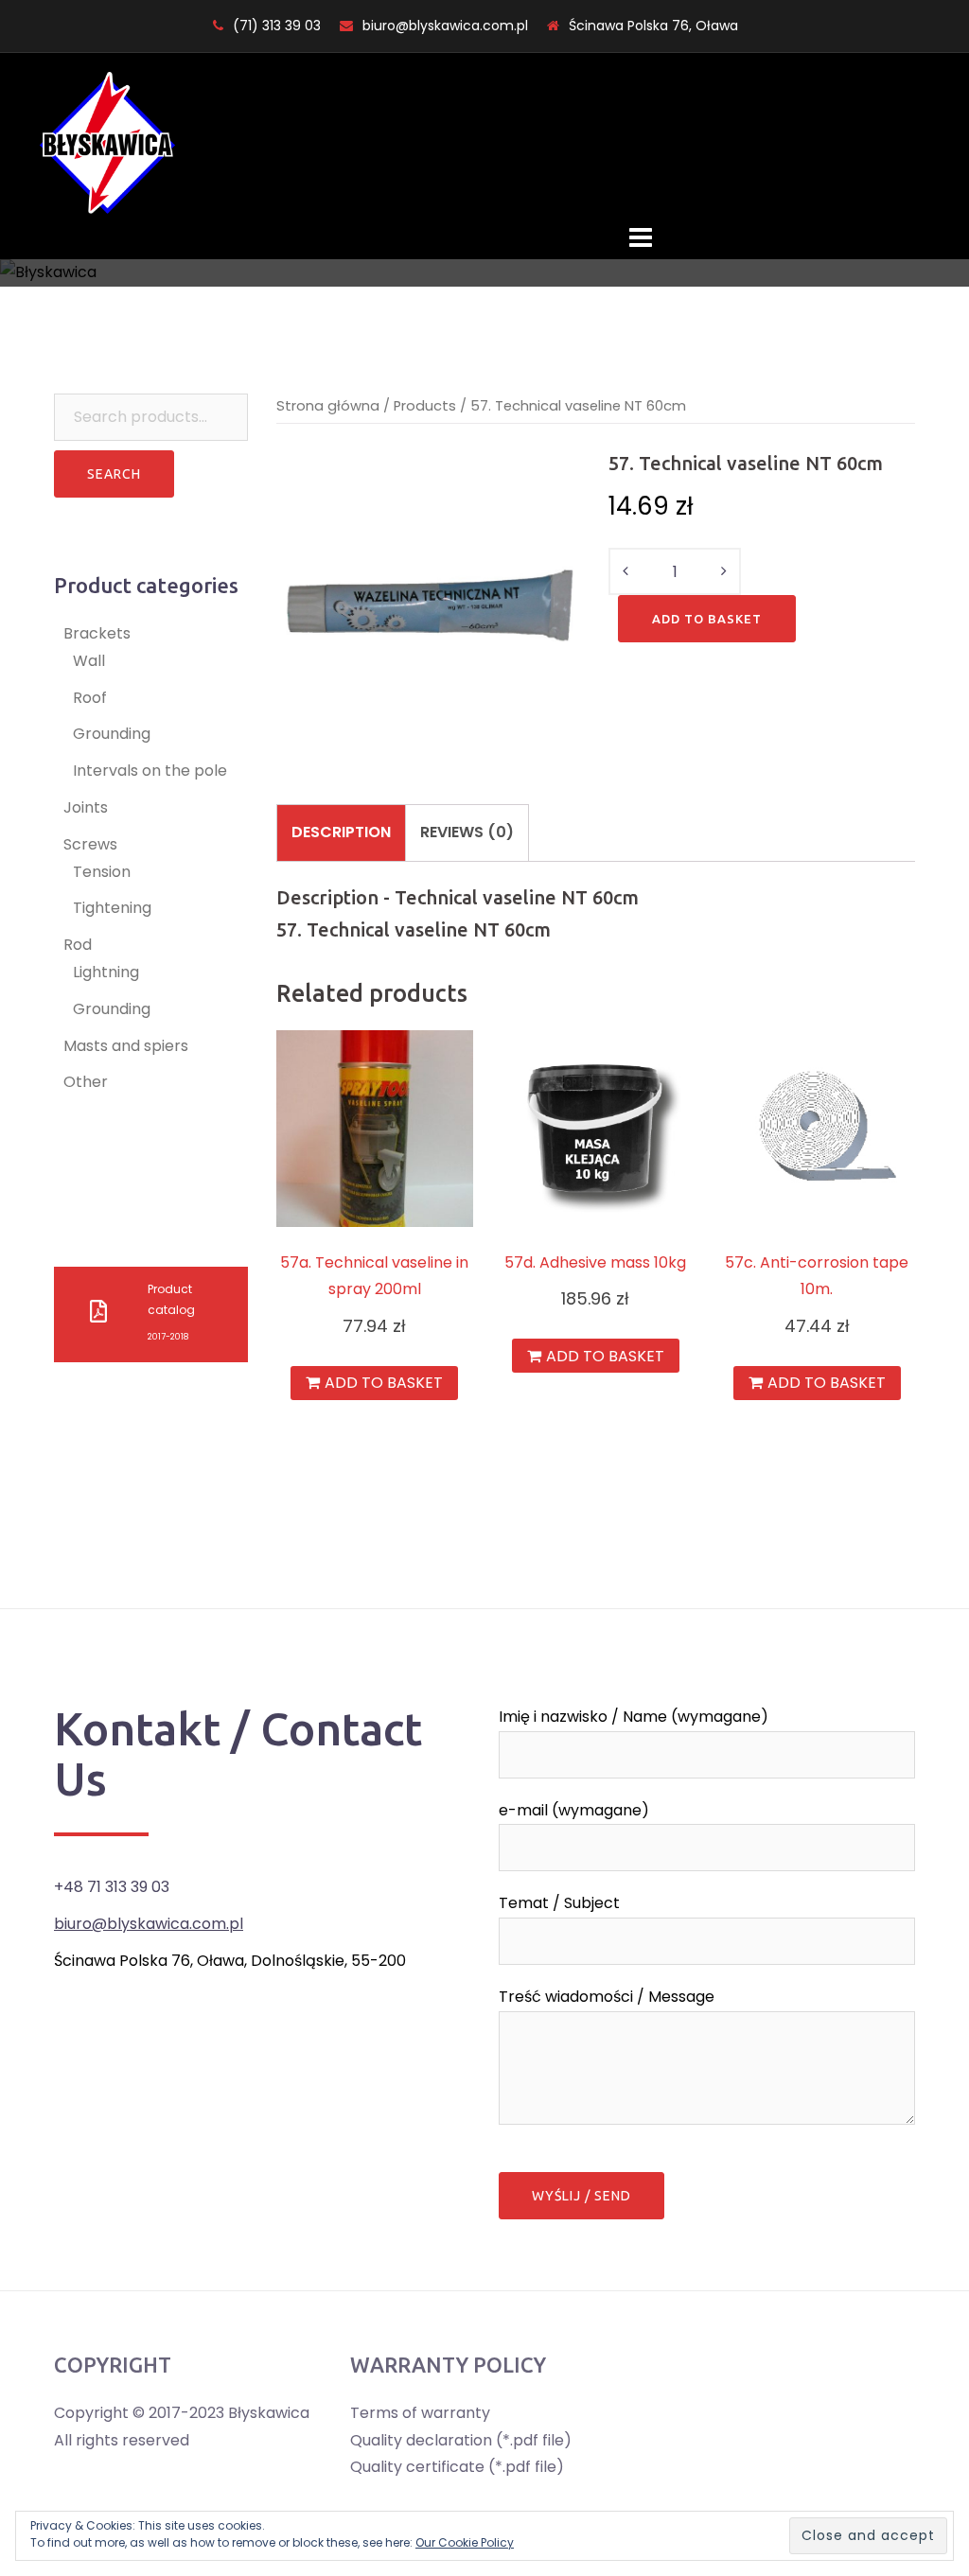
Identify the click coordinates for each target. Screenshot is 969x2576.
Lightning (106, 972)
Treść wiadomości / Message (607, 1997)
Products (425, 406)
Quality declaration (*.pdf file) (461, 2440)
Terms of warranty (420, 2413)
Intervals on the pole (150, 771)
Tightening (112, 908)
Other (86, 1082)
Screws (90, 844)
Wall (89, 661)
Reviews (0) (467, 832)
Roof (90, 698)
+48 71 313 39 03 (112, 1887)
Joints (86, 807)
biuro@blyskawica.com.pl (445, 26)
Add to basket (707, 619)
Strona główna (328, 406)
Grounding (112, 734)
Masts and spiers (126, 1046)
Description (341, 832)
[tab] (341, 832)
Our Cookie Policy (465, 2542)
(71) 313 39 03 (277, 26)
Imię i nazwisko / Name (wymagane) (634, 1717)
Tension (102, 872)
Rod (78, 945)
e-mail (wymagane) (574, 1810)
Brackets (97, 633)
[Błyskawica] (107, 142)
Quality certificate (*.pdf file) (457, 2467)
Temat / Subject (559, 1903)
